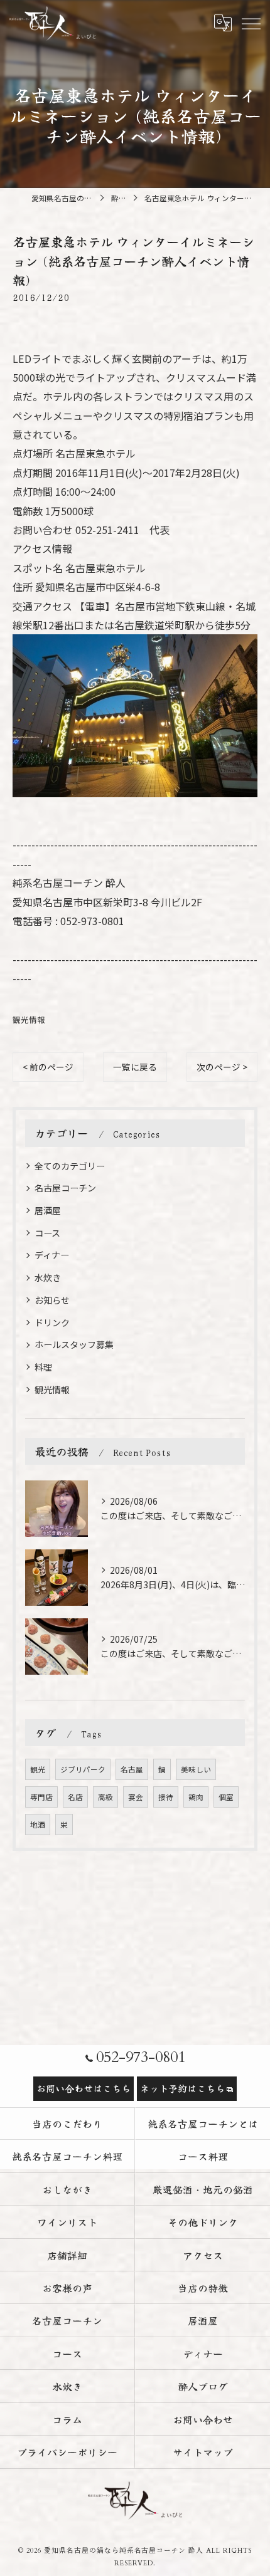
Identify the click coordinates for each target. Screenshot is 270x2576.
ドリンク (52, 1322)
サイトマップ (203, 2452)
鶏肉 (196, 1797)
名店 (75, 1797)
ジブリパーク (83, 1769)
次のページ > (222, 1067)
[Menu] (251, 23)
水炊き (48, 1277)
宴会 (136, 1797)
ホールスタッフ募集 (74, 1344)
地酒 (38, 1825)
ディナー (52, 1255)
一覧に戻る (135, 1067)
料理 (43, 1367)
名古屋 (132, 1769)
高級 (105, 1797)
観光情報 (29, 1019)
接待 (166, 1797)
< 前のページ (48, 1067)
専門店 (41, 1797)
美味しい (196, 1769)
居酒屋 (48, 1210)
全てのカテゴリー (70, 1166)
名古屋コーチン (65, 1188)
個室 (226, 1797)
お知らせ (52, 1300)
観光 (38, 1769)
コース (47, 1233)
